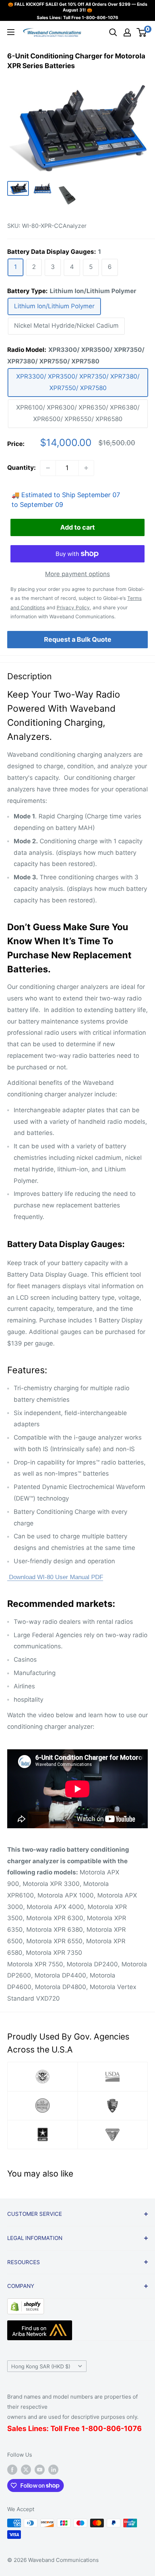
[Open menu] (11, 32)
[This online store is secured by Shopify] (26, 2304)
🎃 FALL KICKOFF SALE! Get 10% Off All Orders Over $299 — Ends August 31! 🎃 (78, 7)
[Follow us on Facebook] (12, 2469)
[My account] (127, 32)
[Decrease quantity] (48, 468)
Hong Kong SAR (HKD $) (41, 2366)
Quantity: (21, 468)
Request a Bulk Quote (78, 639)
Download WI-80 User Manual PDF (55, 1577)
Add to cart (77, 527)
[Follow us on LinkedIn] (53, 2469)
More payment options (77, 574)
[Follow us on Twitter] (26, 2469)
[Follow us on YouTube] (40, 2469)
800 (96, 2429)
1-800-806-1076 (100, 17)
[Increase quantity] (86, 468)
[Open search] (113, 32)
